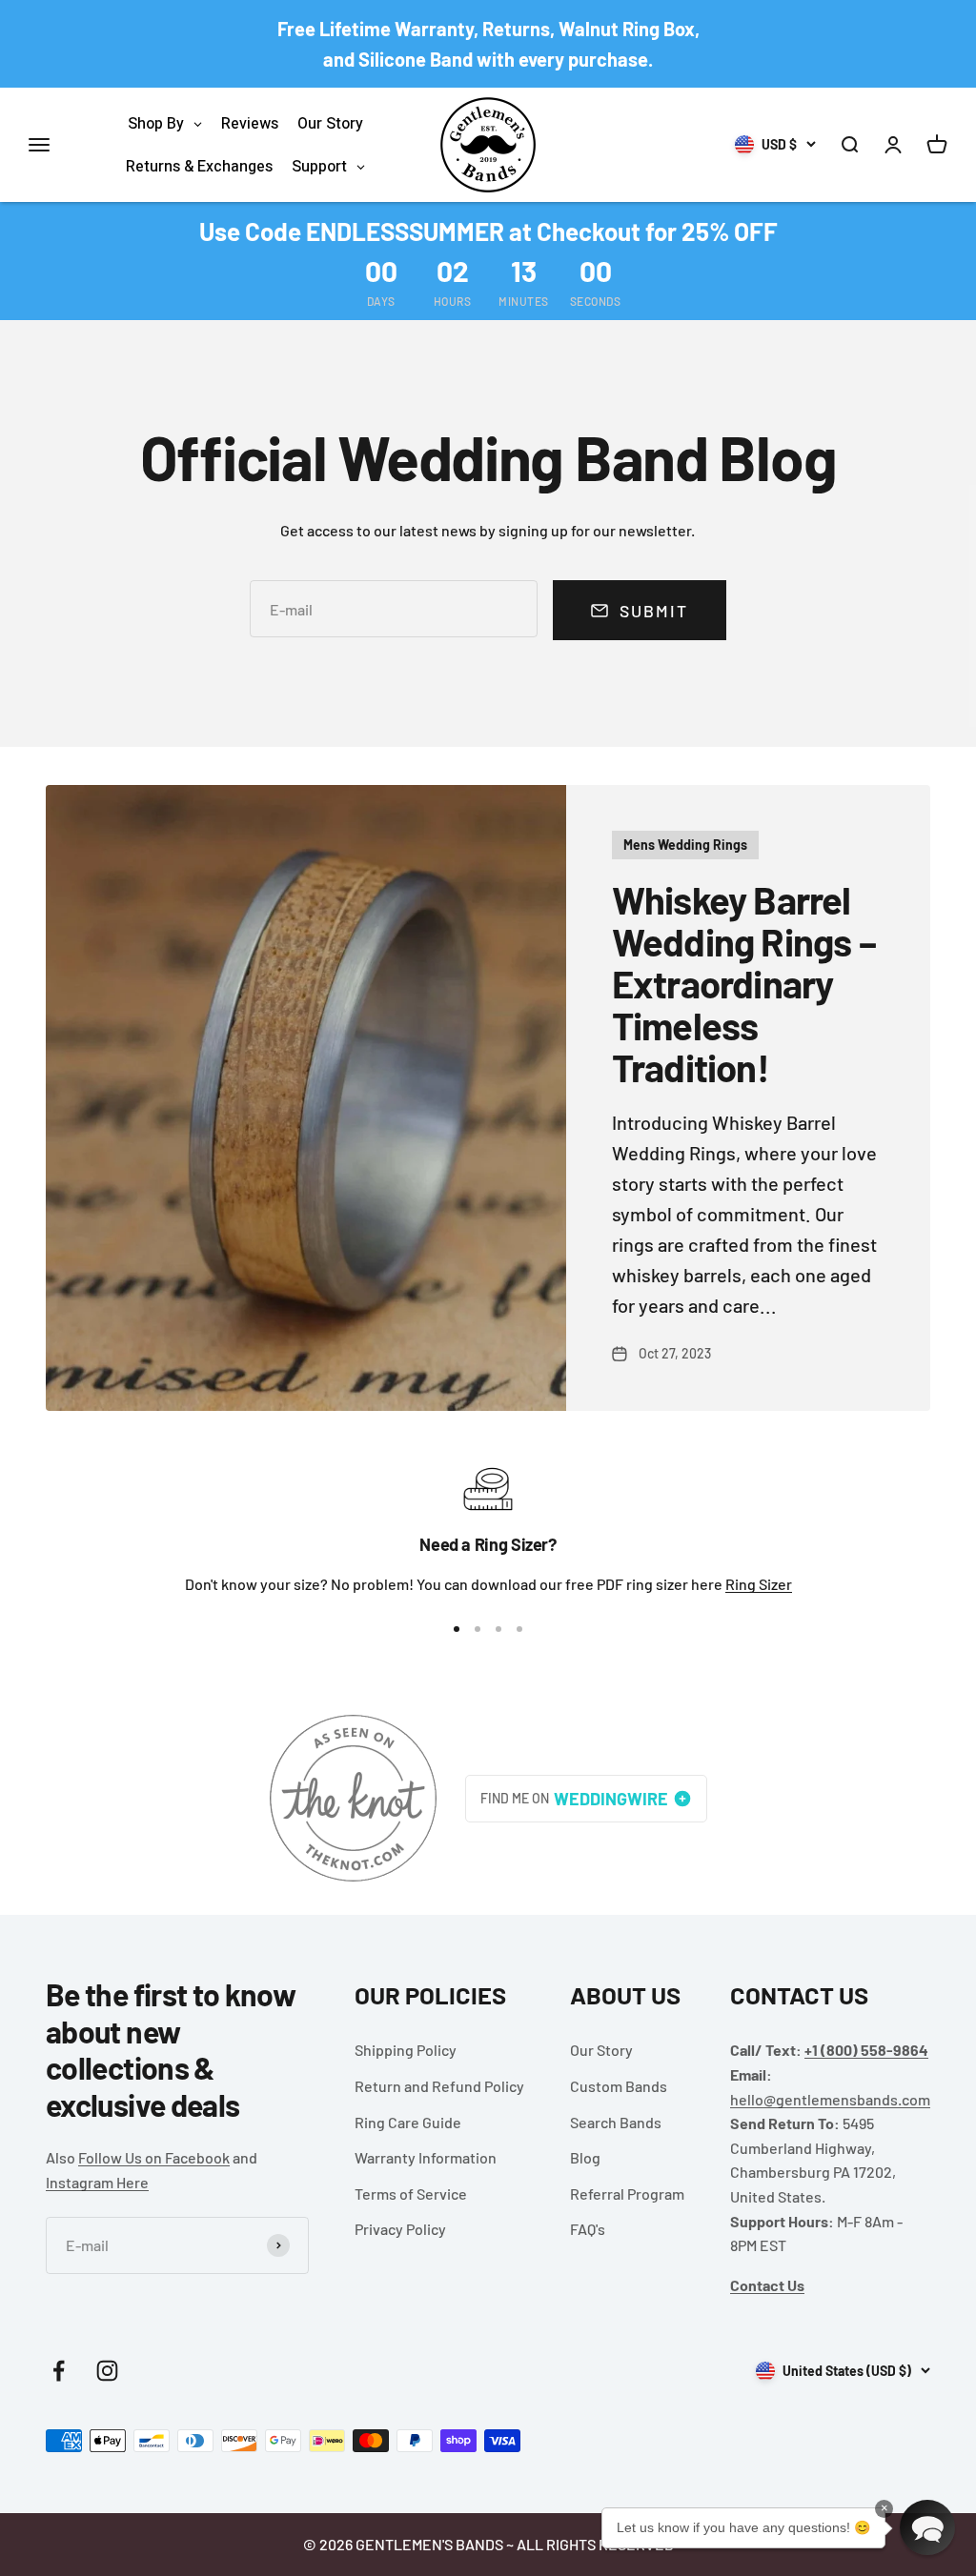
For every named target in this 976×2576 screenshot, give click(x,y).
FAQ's (588, 2229)
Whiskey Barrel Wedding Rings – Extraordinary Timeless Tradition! (744, 983)
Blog (585, 2157)
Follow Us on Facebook (154, 2157)
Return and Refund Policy (439, 2086)
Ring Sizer (759, 1584)
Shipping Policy (406, 2050)
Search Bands (616, 2122)
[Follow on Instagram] (107, 2371)
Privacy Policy (400, 2229)
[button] (927, 2527)
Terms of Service (411, 2194)
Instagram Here (97, 2182)
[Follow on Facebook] (59, 2371)
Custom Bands (619, 2086)
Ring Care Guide (408, 2122)
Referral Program (627, 2194)
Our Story (601, 2050)
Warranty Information (426, 2157)
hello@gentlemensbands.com (830, 2099)
